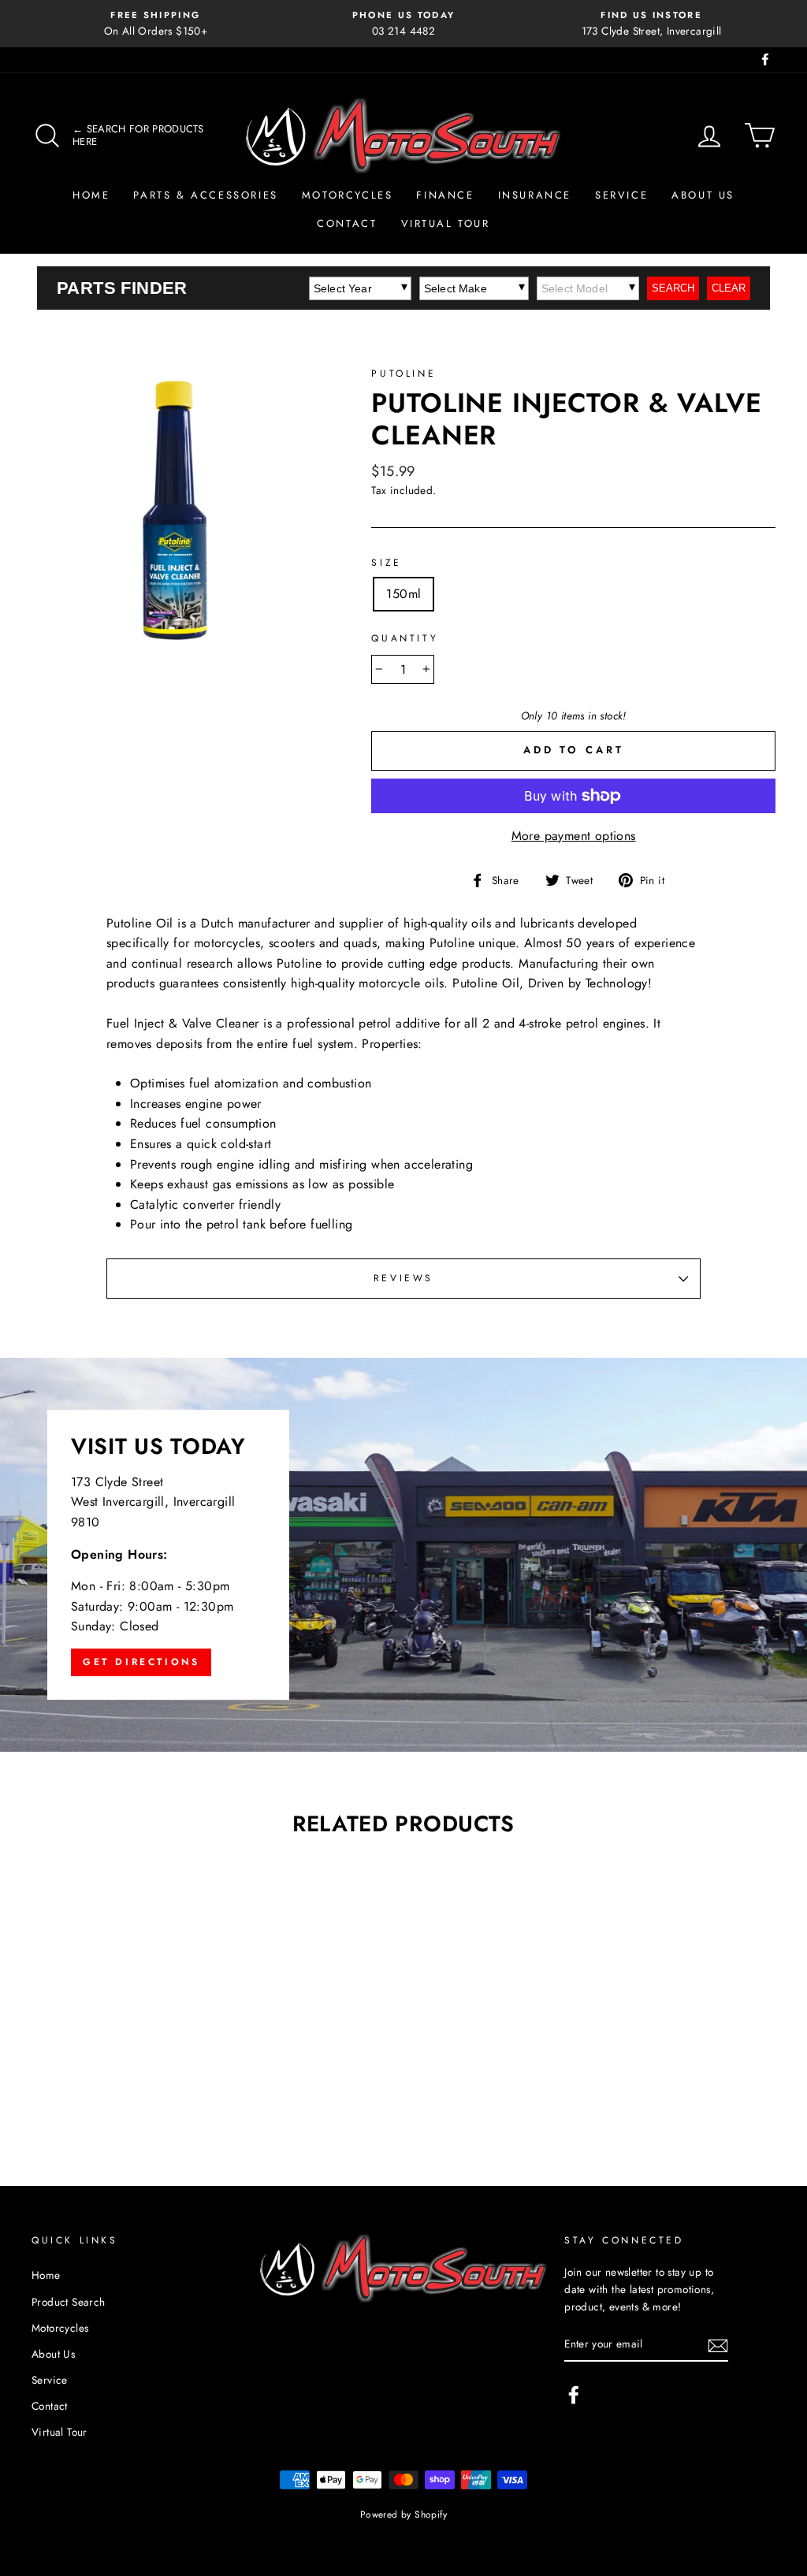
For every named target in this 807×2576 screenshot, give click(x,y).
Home (91, 195)
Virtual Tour (446, 223)
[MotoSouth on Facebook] (574, 2395)
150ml (403, 594)
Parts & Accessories (205, 195)
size (386, 563)
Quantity (405, 638)
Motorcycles (348, 195)
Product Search (69, 2302)
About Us (703, 195)
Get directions (141, 1662)
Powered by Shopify (403, 2515)
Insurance (535, 195)
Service (621, 195)
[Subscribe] (718, 2344)
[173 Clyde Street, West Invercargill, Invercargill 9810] (403, 1555)
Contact (347, 223)
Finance (445, 195)
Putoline (403, 374)
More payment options (574, 836)
